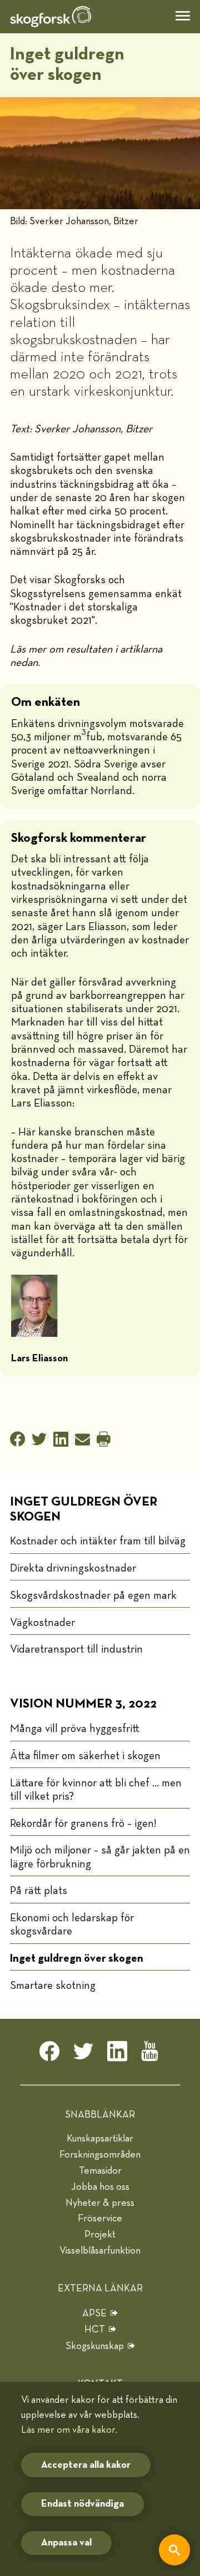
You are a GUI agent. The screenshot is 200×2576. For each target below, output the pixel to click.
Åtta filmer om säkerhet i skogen (85, 1756)
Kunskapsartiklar (100, 2139)
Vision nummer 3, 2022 (83, 1704)
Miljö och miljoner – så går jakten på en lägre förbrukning (100, 1857)
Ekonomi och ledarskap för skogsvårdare (72, 1925)
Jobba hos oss (100, 2187)
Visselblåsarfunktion (100, 2251)
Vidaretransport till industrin (76, 1649)
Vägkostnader (42, 1623)
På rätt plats (39, 1891)
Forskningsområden (100, 2155)
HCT (95, 2330)
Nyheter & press (100, 2203)
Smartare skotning (53, 1986)
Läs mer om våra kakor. (69, 2430)
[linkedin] (117, 2054)
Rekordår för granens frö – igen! (83, 1824)
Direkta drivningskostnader (73, 1568)
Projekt (100, 2235)
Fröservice (100, 2219)
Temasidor (100, 2171)
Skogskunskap (95, 2346)
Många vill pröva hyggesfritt (75, 1729)
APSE (94, 2314)
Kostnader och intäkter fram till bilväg (98, 1541)
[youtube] (151, 2054)
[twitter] (83, 2054)
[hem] (51, 17)
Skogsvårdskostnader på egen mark (93, 1595)
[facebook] (49, 2054)
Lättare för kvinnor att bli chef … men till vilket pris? (96, 1790)
